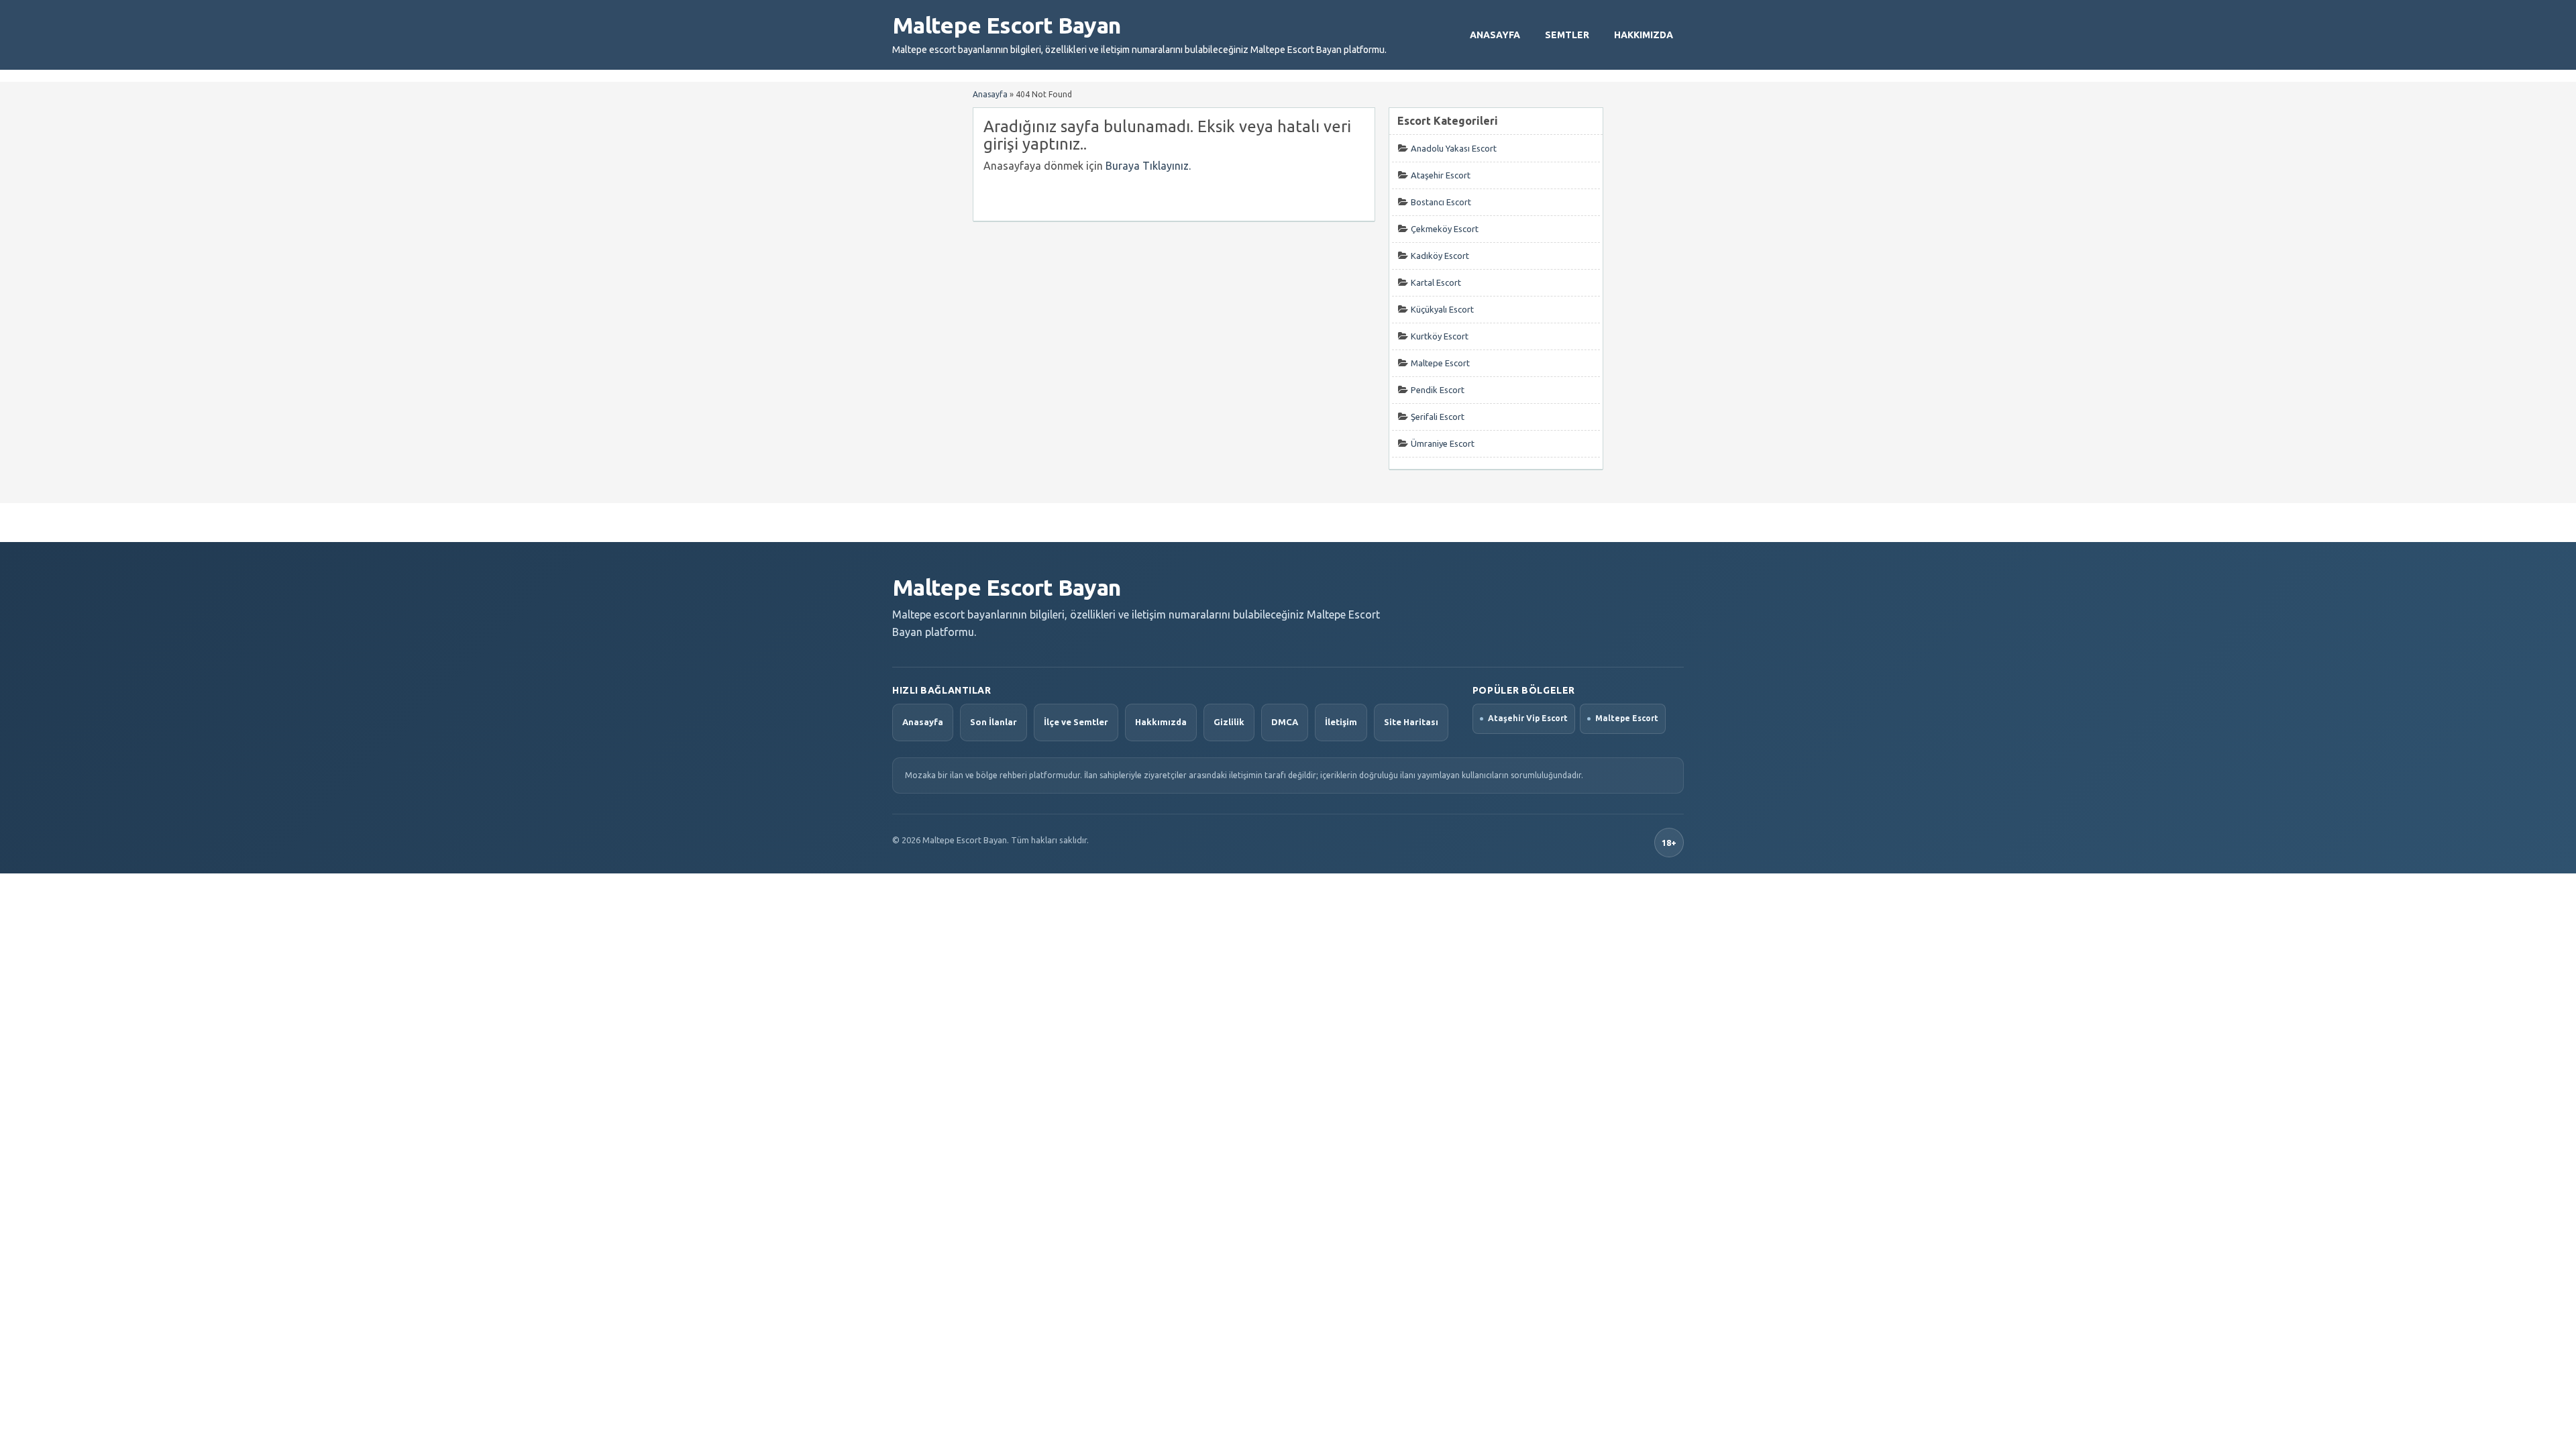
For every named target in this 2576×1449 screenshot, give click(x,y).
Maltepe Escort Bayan (1006, 25)
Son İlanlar (994, 722)
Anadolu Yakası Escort (1454, 148)
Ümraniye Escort (1443, 443)
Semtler (1567, 35)
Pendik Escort (1438, 390)
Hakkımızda (1644, 35)
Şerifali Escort (1438, 417)
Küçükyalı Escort (1442, 309)
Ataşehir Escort (1441, 175)
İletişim (1341, 722)
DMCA (1285, 722)
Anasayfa (1495, 35)
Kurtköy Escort (1440, 336)
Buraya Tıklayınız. (1148, 166)
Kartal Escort (1436, 282)
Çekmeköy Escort (1445, 229)
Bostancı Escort (1441, 202)
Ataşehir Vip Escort (1528, 718)
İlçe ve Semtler (1076, 722)
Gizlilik (1229, 722)
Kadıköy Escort (1440, 256)
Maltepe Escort (1440, 363)
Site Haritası (1411, 722)
